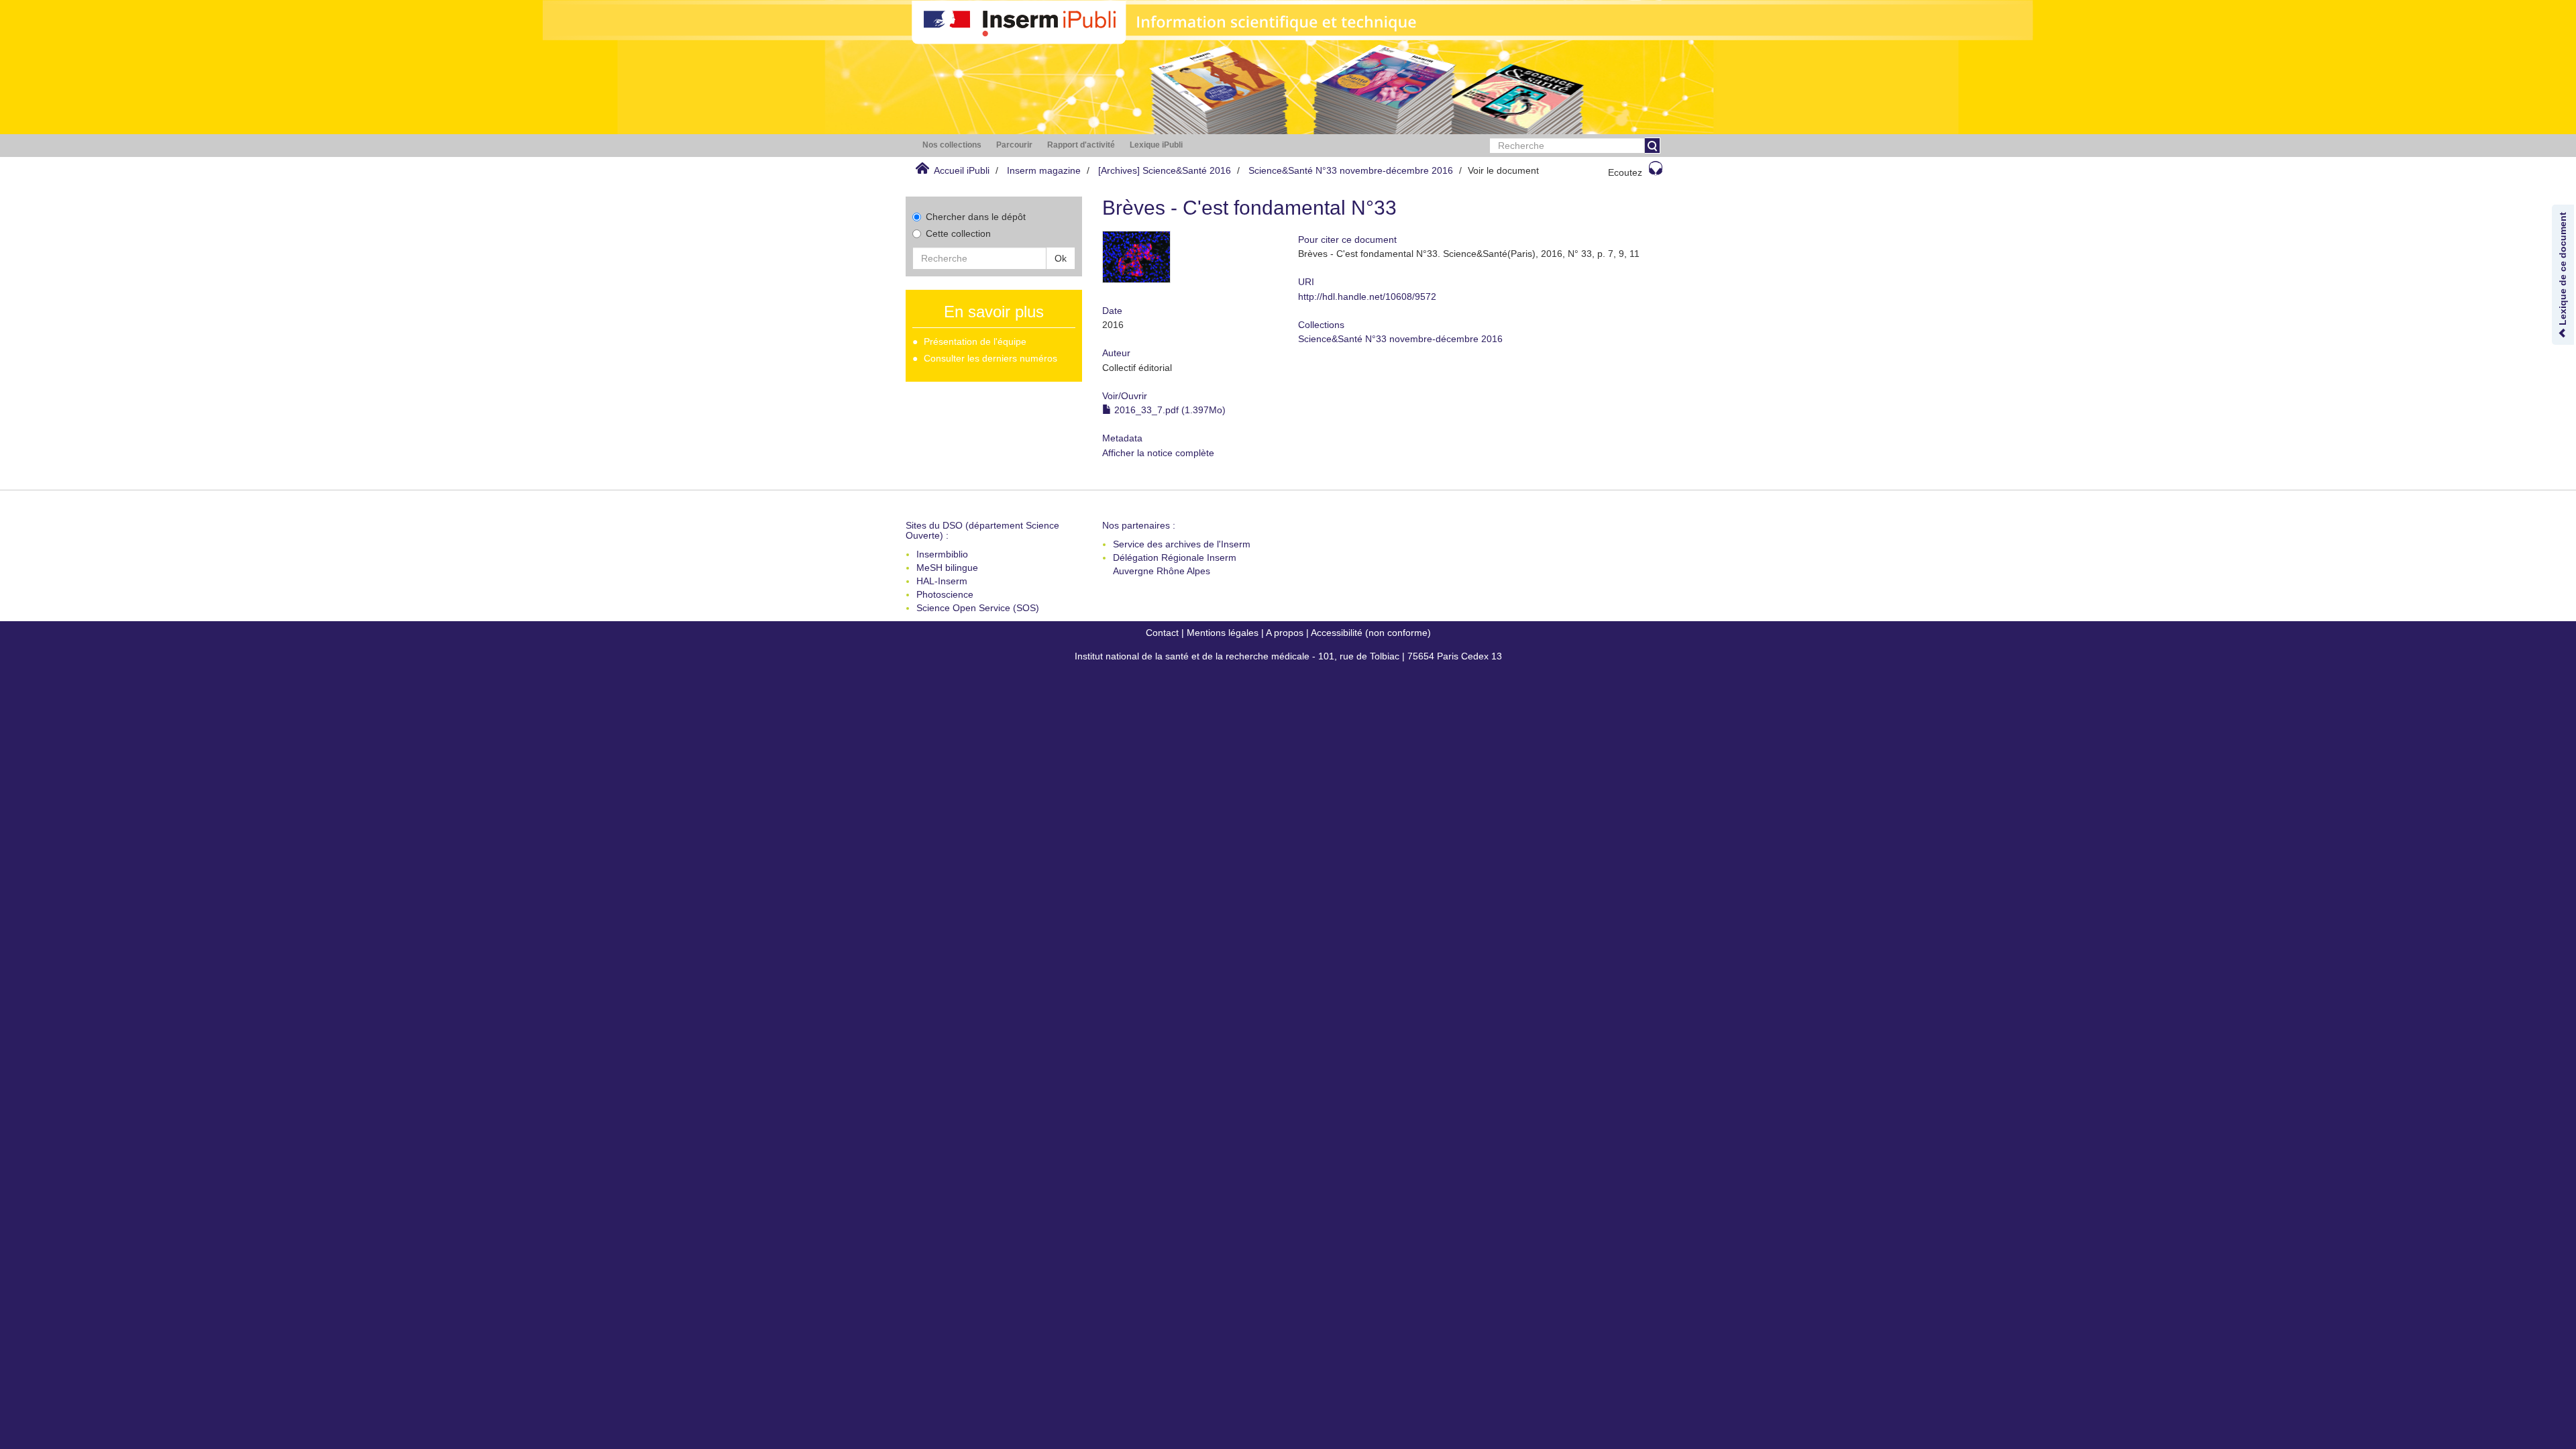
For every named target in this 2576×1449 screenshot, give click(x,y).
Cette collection (958, 233)
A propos (1285, 633)
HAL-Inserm (942, 581)
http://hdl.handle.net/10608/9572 (1367, 297)
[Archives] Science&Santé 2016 (1165, 170)
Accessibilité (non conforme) (1371, 633)
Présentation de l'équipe (975, 341)
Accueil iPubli (962, 170)
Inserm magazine (1044, 170)
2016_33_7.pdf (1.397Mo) (1169, 410)
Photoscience (945, 594)
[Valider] (1652, 146)
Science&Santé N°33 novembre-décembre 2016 (1351, 170)
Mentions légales (1223, 633)
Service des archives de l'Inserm (1182, 544)
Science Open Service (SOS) (978, 608)
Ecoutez (1625, 172)
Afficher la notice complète (1158, 453)
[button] (952, 145)
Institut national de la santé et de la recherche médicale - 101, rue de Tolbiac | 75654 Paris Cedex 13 (1288, 656)
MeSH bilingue (947, 568)
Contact (1162, 633)
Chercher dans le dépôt (976, 217)
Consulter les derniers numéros (990, 358)
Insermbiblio (942, 554)
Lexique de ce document (2563, 270)
